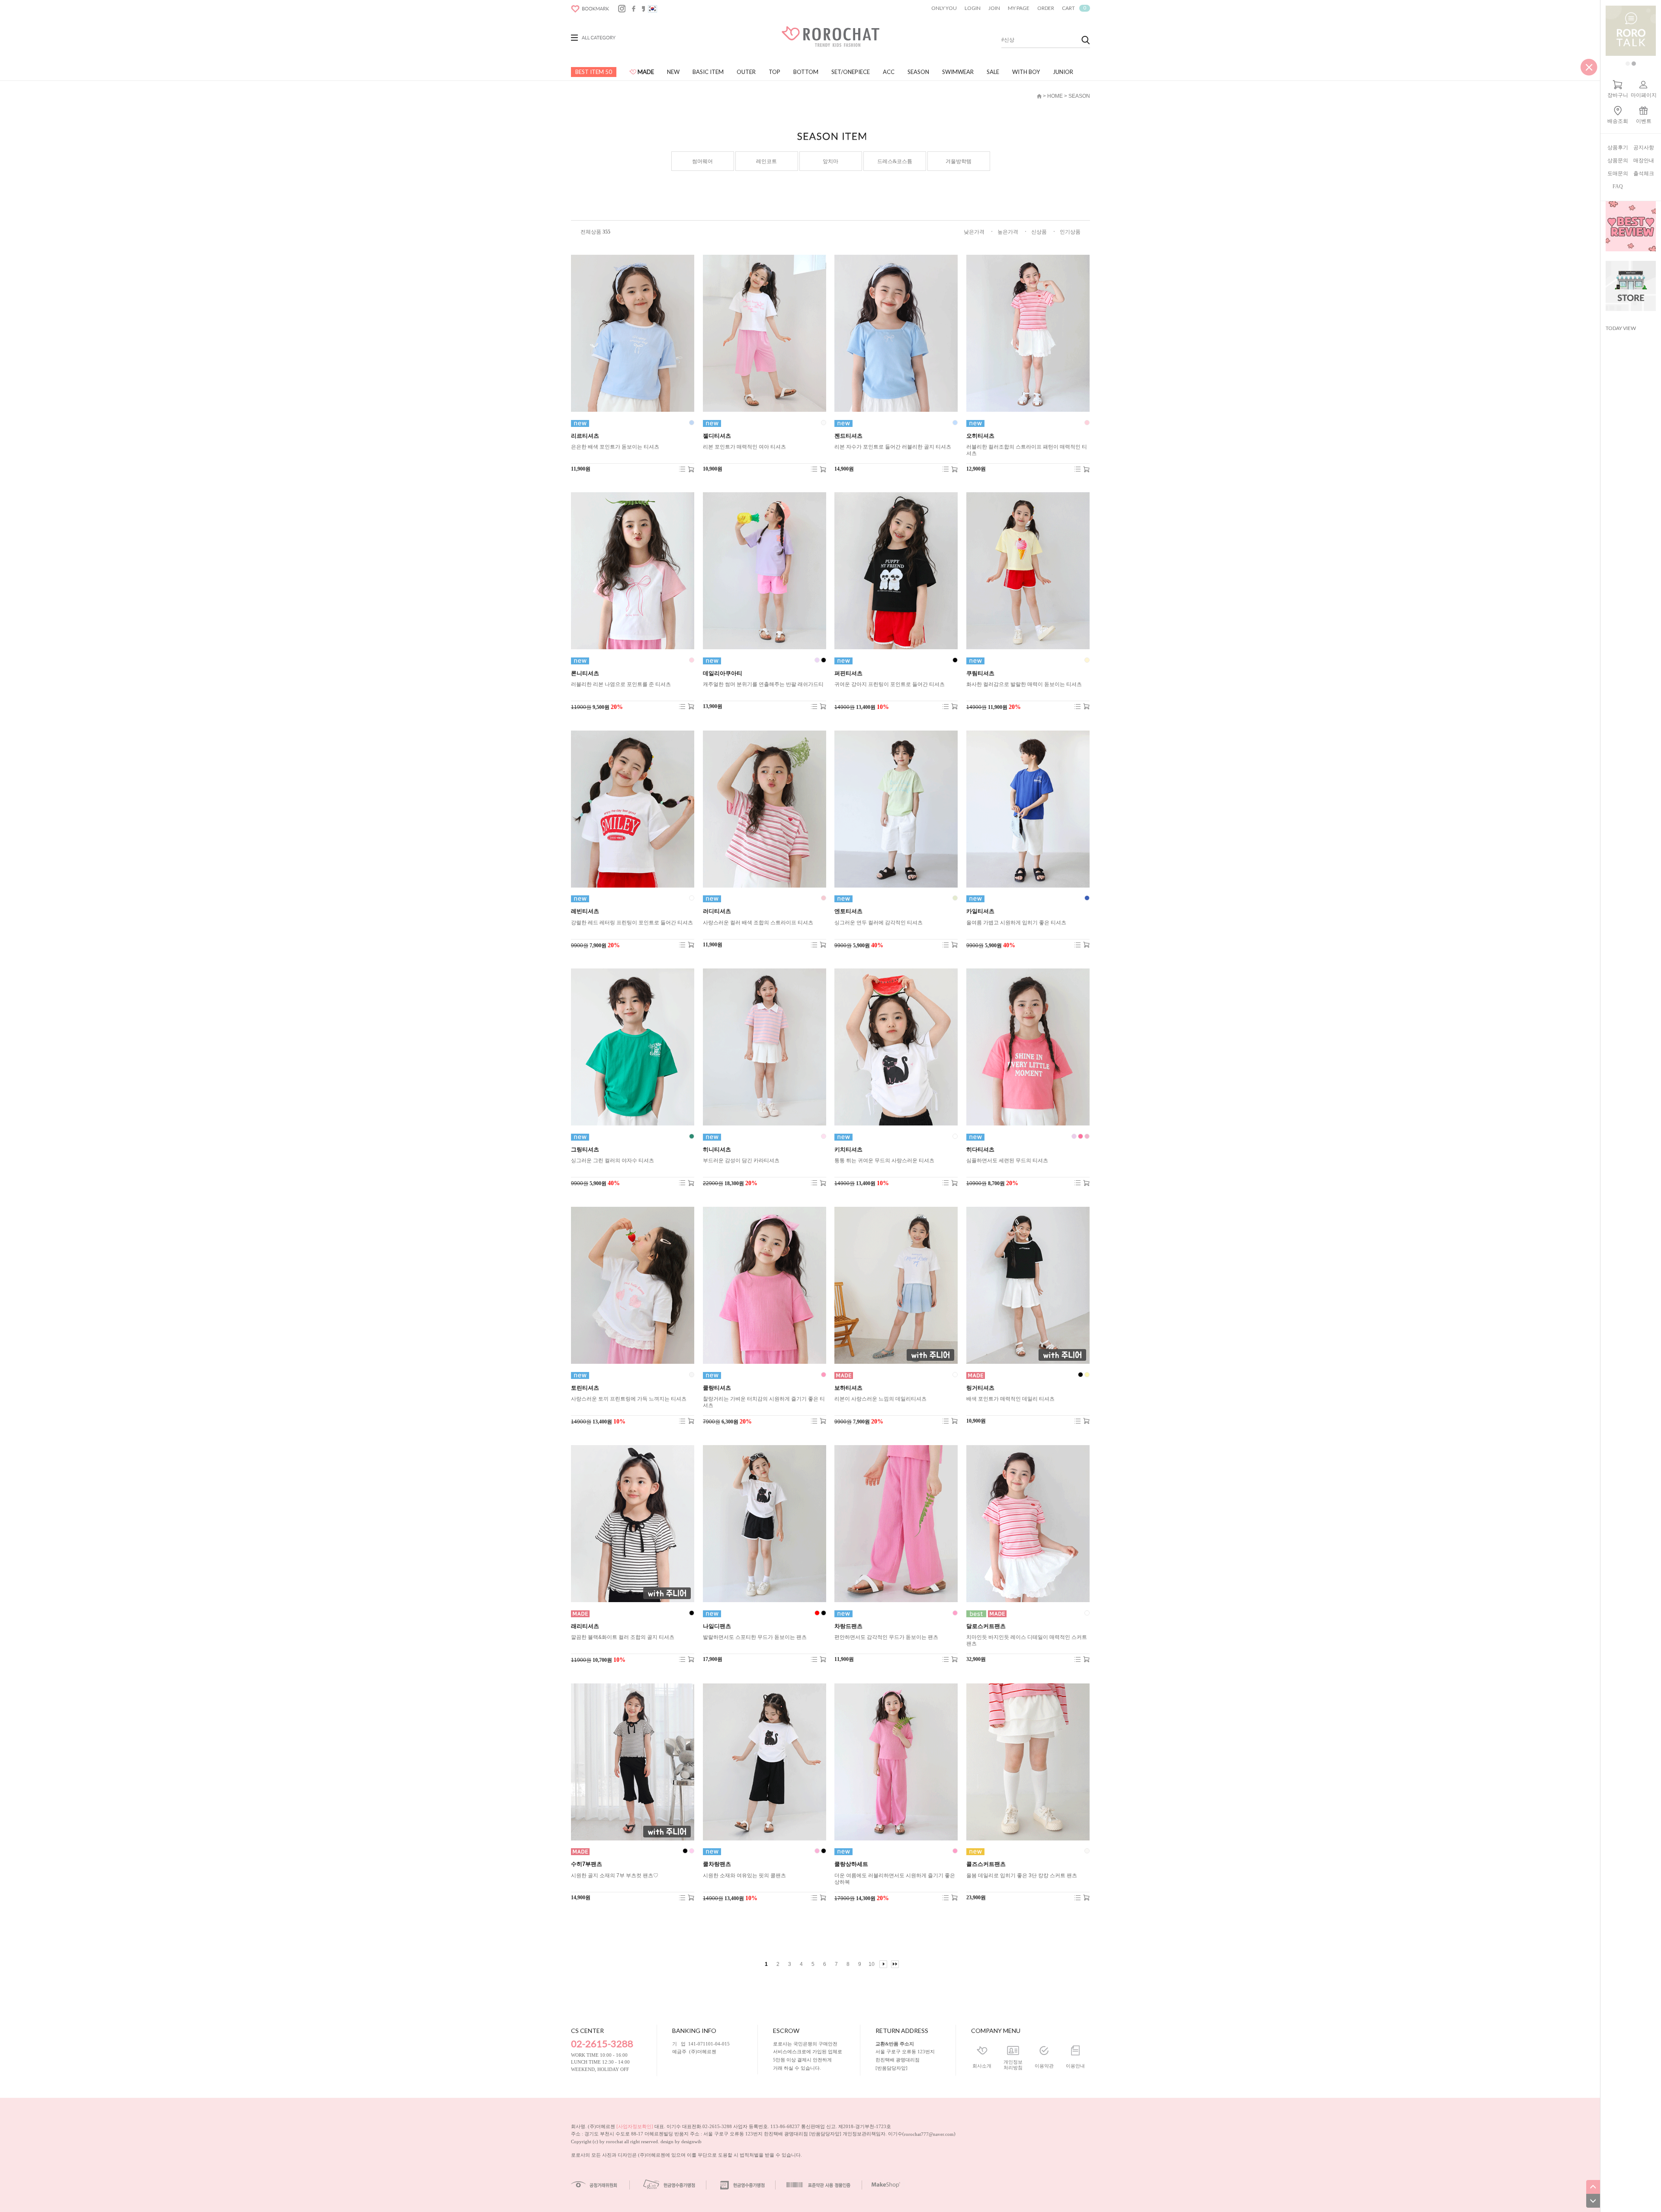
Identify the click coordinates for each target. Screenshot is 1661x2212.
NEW (673, 72)
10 (872, 1964)
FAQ (1618, 186)
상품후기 (1618, 147)
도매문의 (1618, 173)
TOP (774, 72)
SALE (993, 72)
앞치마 (830, 161)
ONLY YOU (944, 8)
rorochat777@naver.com (929, 2134)
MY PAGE (1019, 8)
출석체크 (1644, 173)
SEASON (918, 72)
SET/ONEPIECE (851, 72)
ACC (889, 72)
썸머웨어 (702, 161)
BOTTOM (806, 72)
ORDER (1046, 8)
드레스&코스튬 (895, 161)
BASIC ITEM (708, 72)
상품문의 (1618, 160)
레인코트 (766, 161)
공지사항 (1644, 147)
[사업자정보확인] (635, 2126)
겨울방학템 (959, 161)
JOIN (994, 8)
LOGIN (973, 8)
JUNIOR (1063, 72)
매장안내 (1644, 160)
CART (1074, 8)
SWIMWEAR (958, 72)
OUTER (746, 72)
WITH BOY (1026, 72)
